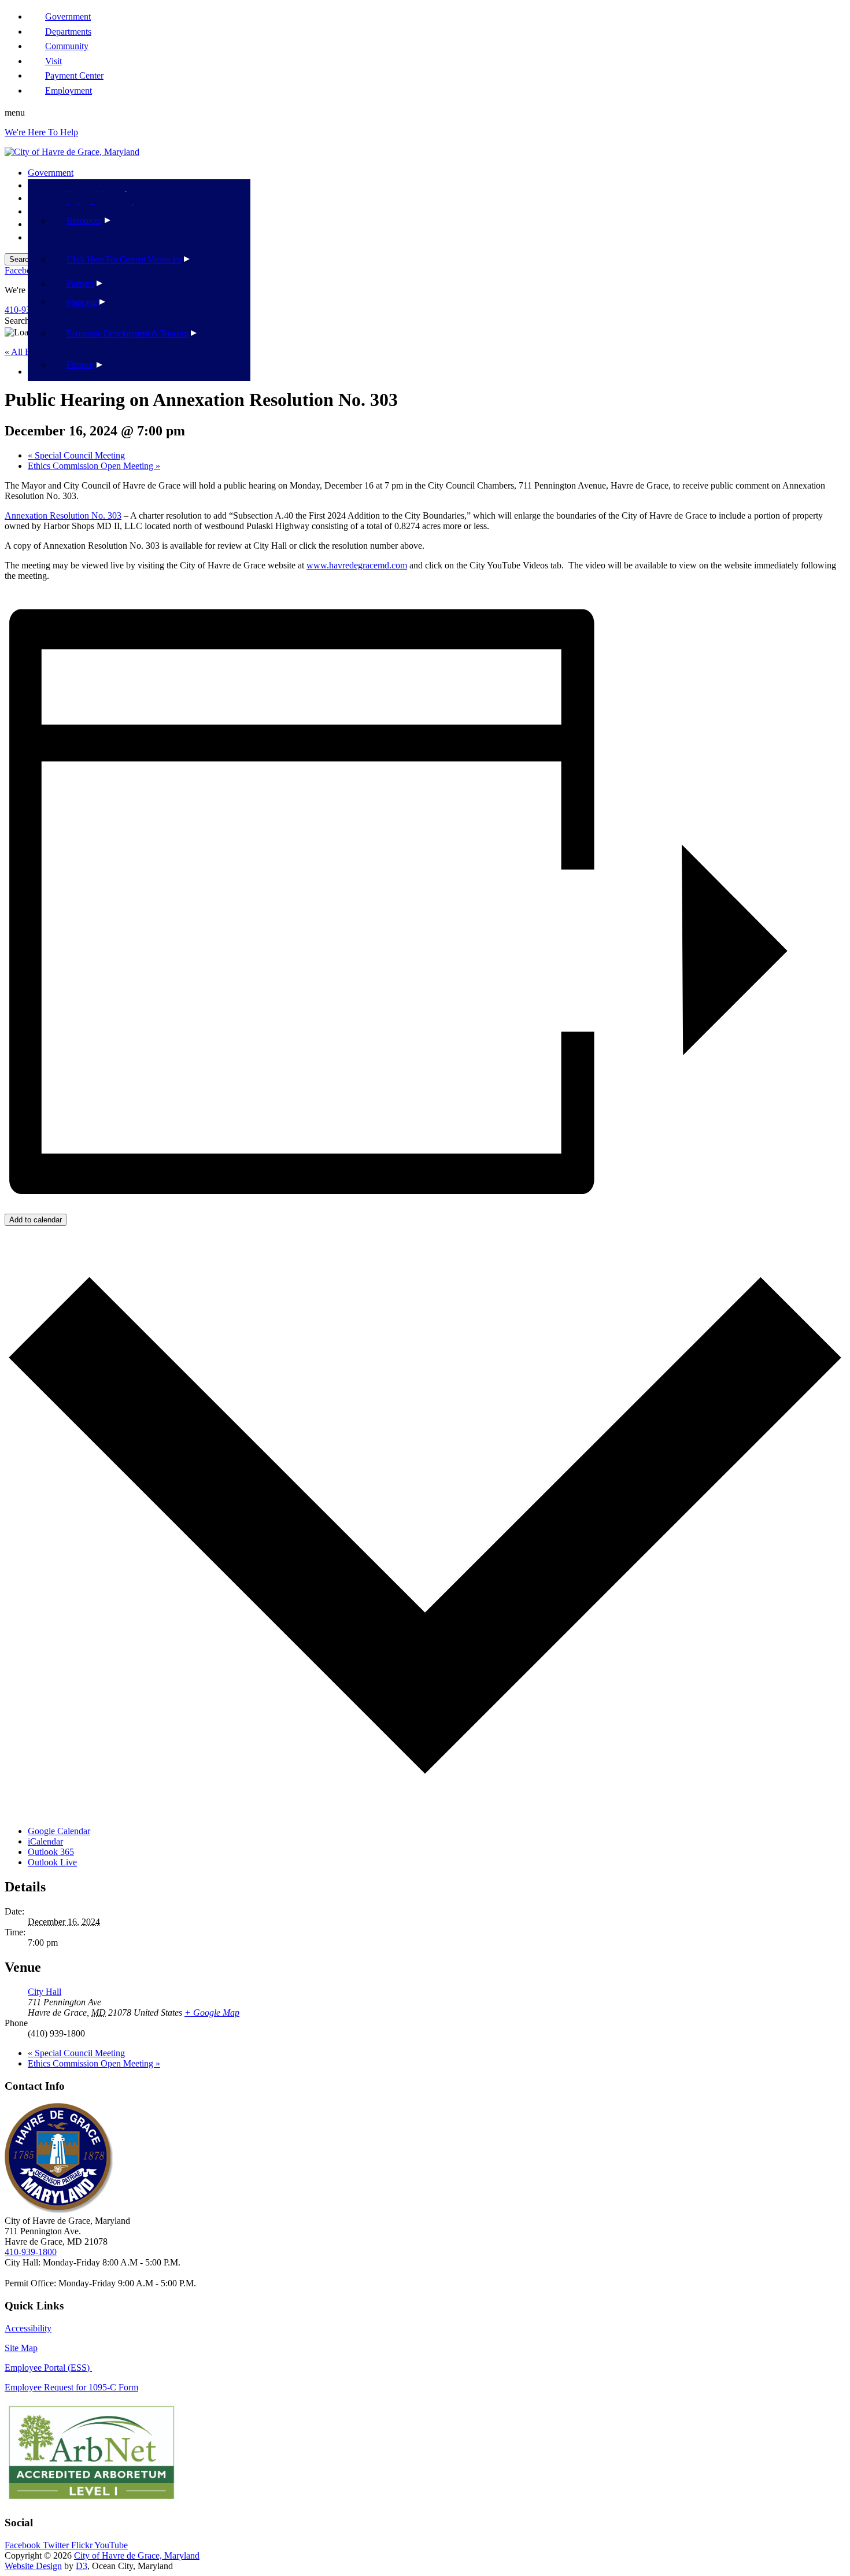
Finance (80, 365)
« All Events (27, 352)
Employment (69, 90)
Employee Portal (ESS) (48, 2368)
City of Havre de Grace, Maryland (137, 2555)
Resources (84, 221)
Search (17, 321)
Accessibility (28, 2328)
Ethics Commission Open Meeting (94, 466)
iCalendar (45, 1841)
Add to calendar (36, 1220)
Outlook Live (52, 1862)
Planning (82, 302)
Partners (80, 284)
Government (51, 173)
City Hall (45, 1992)
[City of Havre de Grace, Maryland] (72, 152)
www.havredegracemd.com (357, 565)
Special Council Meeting (76, 455)
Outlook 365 (51, 1852)
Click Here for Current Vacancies (124, 259)
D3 (82, 2566)
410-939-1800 (31, 2252)
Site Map (21, 2348)
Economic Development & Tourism (127, 333)
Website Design (33, 2566)
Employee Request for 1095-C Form (71, 2387)
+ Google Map (212, 2013)
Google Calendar (59, 1831)
